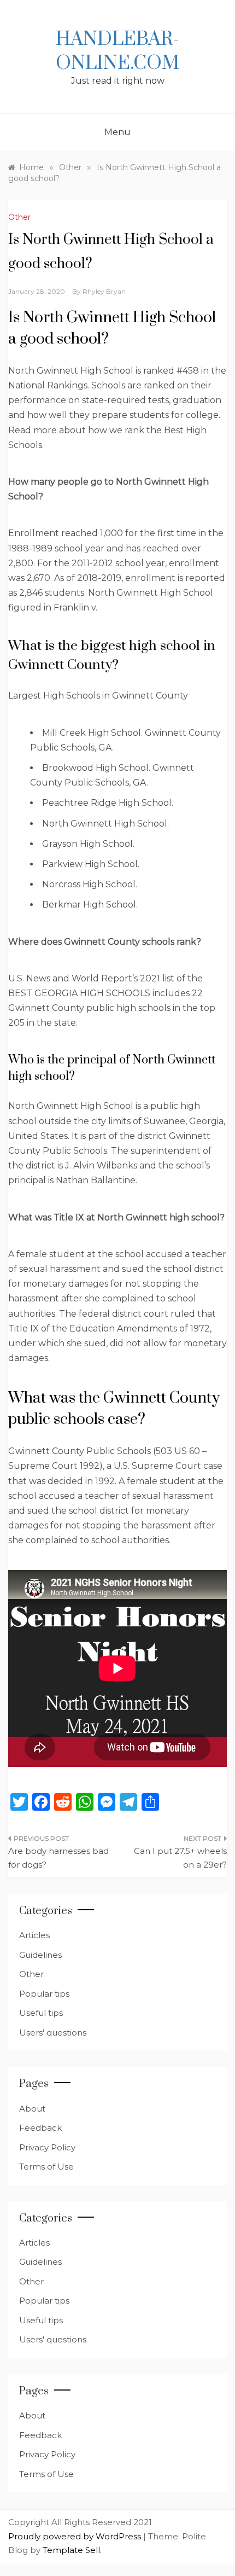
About (32, 2109)
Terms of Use (46, 2167)
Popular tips (44, 1994)
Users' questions (53, 2033)
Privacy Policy (47, 2147)
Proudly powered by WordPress (76, 2536)
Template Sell (71, 2550)
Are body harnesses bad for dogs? (58, 1858)
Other (19, 217)
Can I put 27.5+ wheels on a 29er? (180, 1858)
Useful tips (41, 2013)
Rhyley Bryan (104, 291)
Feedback (40, 2128)
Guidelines (40, 1955)
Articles (34, 1935)
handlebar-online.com (117, 51)
